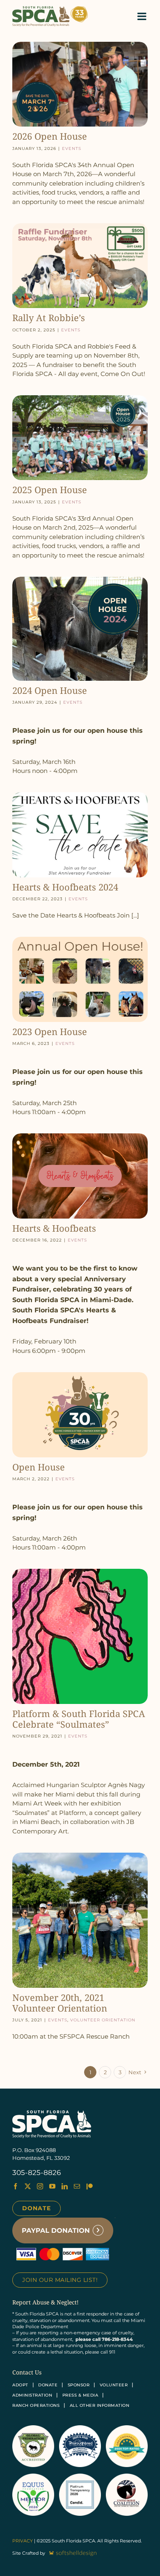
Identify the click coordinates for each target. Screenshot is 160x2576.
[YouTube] (52, 2186)
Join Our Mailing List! (60, 2280)
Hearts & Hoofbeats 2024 (65, 887)
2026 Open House (50, 136)
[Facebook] (15, 2186)
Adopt (20, 2385)
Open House (39, 1467)
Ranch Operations (36, 2405)
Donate (37, 2208)
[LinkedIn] (65, 2186)
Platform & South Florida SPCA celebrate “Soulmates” (79, 1719)
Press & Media (80, 2395)
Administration (32, 2395)
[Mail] (77, 2186)
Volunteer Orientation (103, 2019)
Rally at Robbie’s (49, 317)
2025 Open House (50, 489)
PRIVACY (23, 2541)
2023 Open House (50, 1031)
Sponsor (79, 2385)
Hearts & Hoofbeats (54, 1228)
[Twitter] (28, 2186)
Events (72, 148)
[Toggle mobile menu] (143, 16)
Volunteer (114, 2385)
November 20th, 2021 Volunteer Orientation (60, 2003)
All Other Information (100, 2405)
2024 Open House (50, 690)
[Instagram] (40, 2186)
